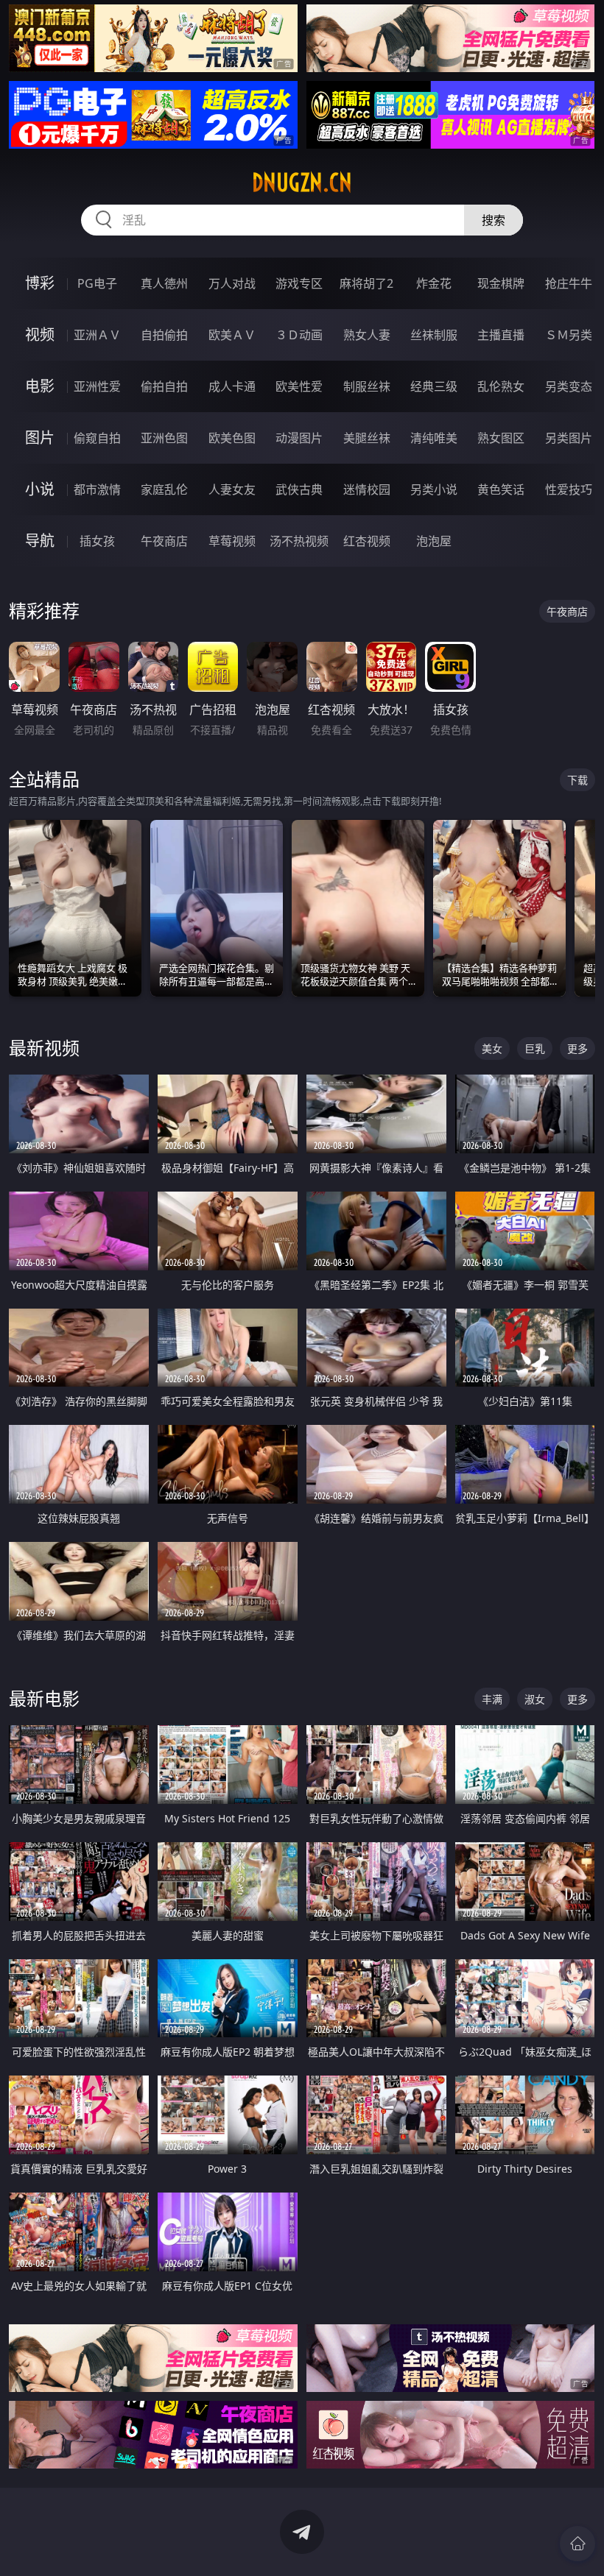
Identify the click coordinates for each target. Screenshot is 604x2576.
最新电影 (44, 1698)
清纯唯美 (434, 438)
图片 (40, 438)
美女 (492, 1048)
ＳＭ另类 (569, 335)
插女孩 (97, 541)
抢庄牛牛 (569, 283)
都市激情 (97, 489)
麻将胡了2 (366, 283)
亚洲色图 (164, 438)
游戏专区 (299, 283)
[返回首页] (577, 2544)
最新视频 (44, 1048)
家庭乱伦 (164, 489)
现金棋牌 (501, 283)
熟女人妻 (367, 335)
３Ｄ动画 (299, 335)
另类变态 (569, 386)
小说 (40, 489)
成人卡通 (232, 386)
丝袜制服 (434, 335)
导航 (40, 541)
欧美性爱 (299, 386)
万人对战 (232, 283)
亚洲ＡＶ (97, 335)
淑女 (535, 1699)
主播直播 (501, 335)
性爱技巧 (569, 489)
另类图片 (569, 438)
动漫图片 (299, 438)
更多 (577, 1048)
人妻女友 (232, 489)
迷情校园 (367, 489)
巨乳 (535, 1048)
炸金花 (434, 283)
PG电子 (97, 283)
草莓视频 (232, 541)
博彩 (40, 283)
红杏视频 (367, 541)
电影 (40, 386)
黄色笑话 (501, 489)
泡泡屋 (434, 541)
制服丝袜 (367, 386)
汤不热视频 (299, 541)
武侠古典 (299, 489)
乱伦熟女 (501, 386)
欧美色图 (232, 438)
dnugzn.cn (302, 183)
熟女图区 (501, 438)
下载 (577, 780)
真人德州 (164, 283)
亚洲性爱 (97, 386)
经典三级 (434, 386)
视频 (40, 335)
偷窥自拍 (97, 438)
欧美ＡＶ (232, 335)
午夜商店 (164, 541)
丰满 (492, 1699)
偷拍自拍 (164, 386)
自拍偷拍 (164, 335)
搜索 (494, 220)
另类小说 (434, 489)
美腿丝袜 (367, 438)
